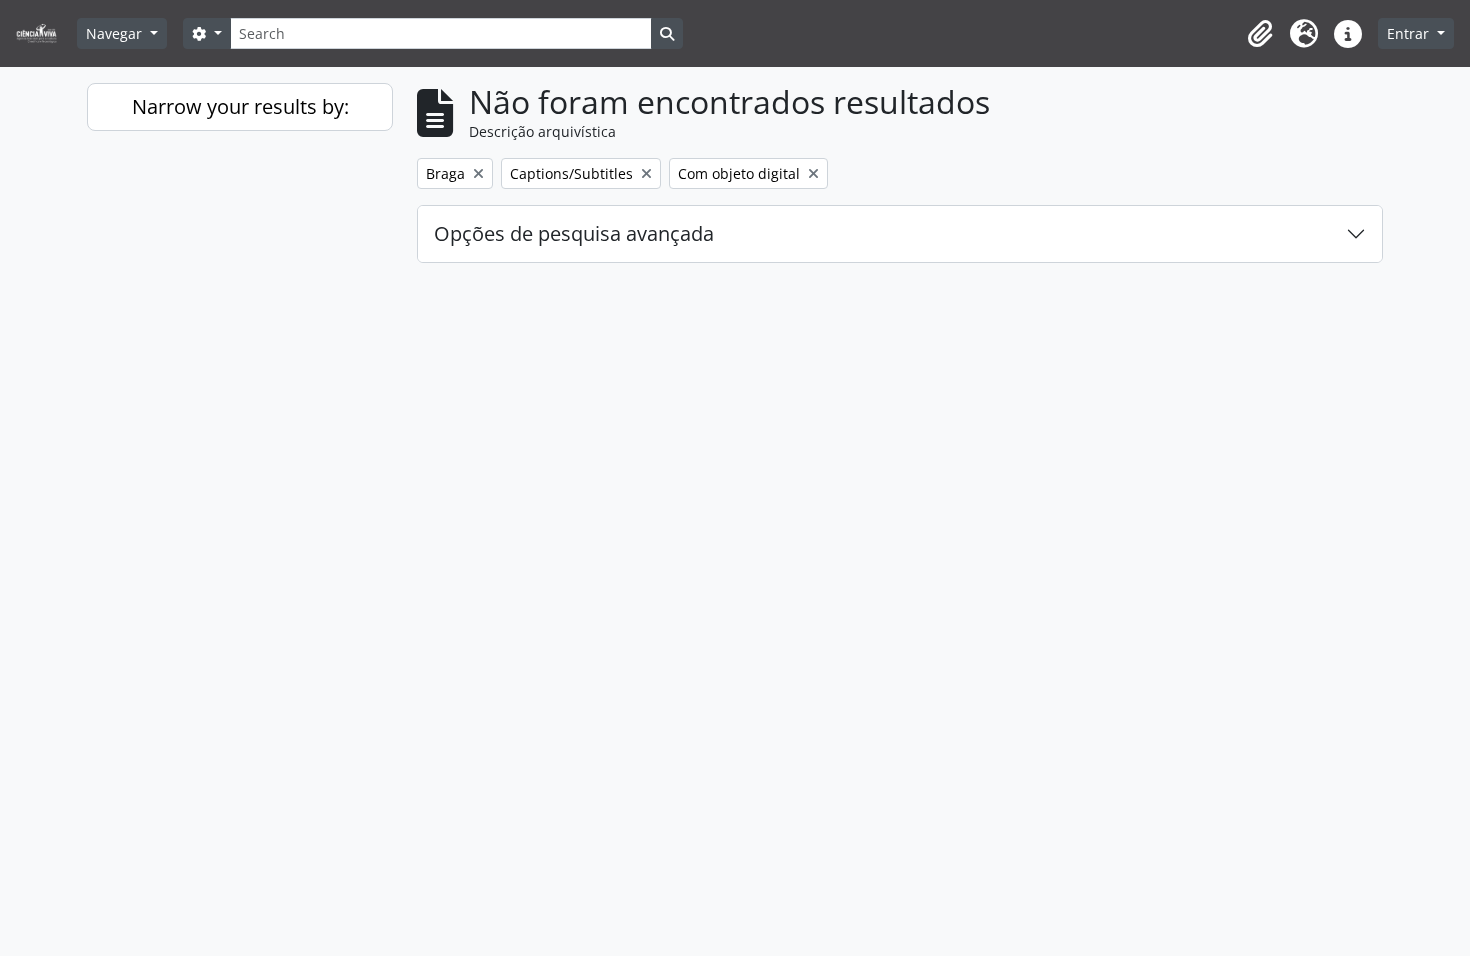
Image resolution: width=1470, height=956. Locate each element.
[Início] (44, 33)
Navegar (116, 33)
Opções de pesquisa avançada (574, 233)
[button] (1260, 34)
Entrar (1410, 33)
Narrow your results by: (240, 106)
